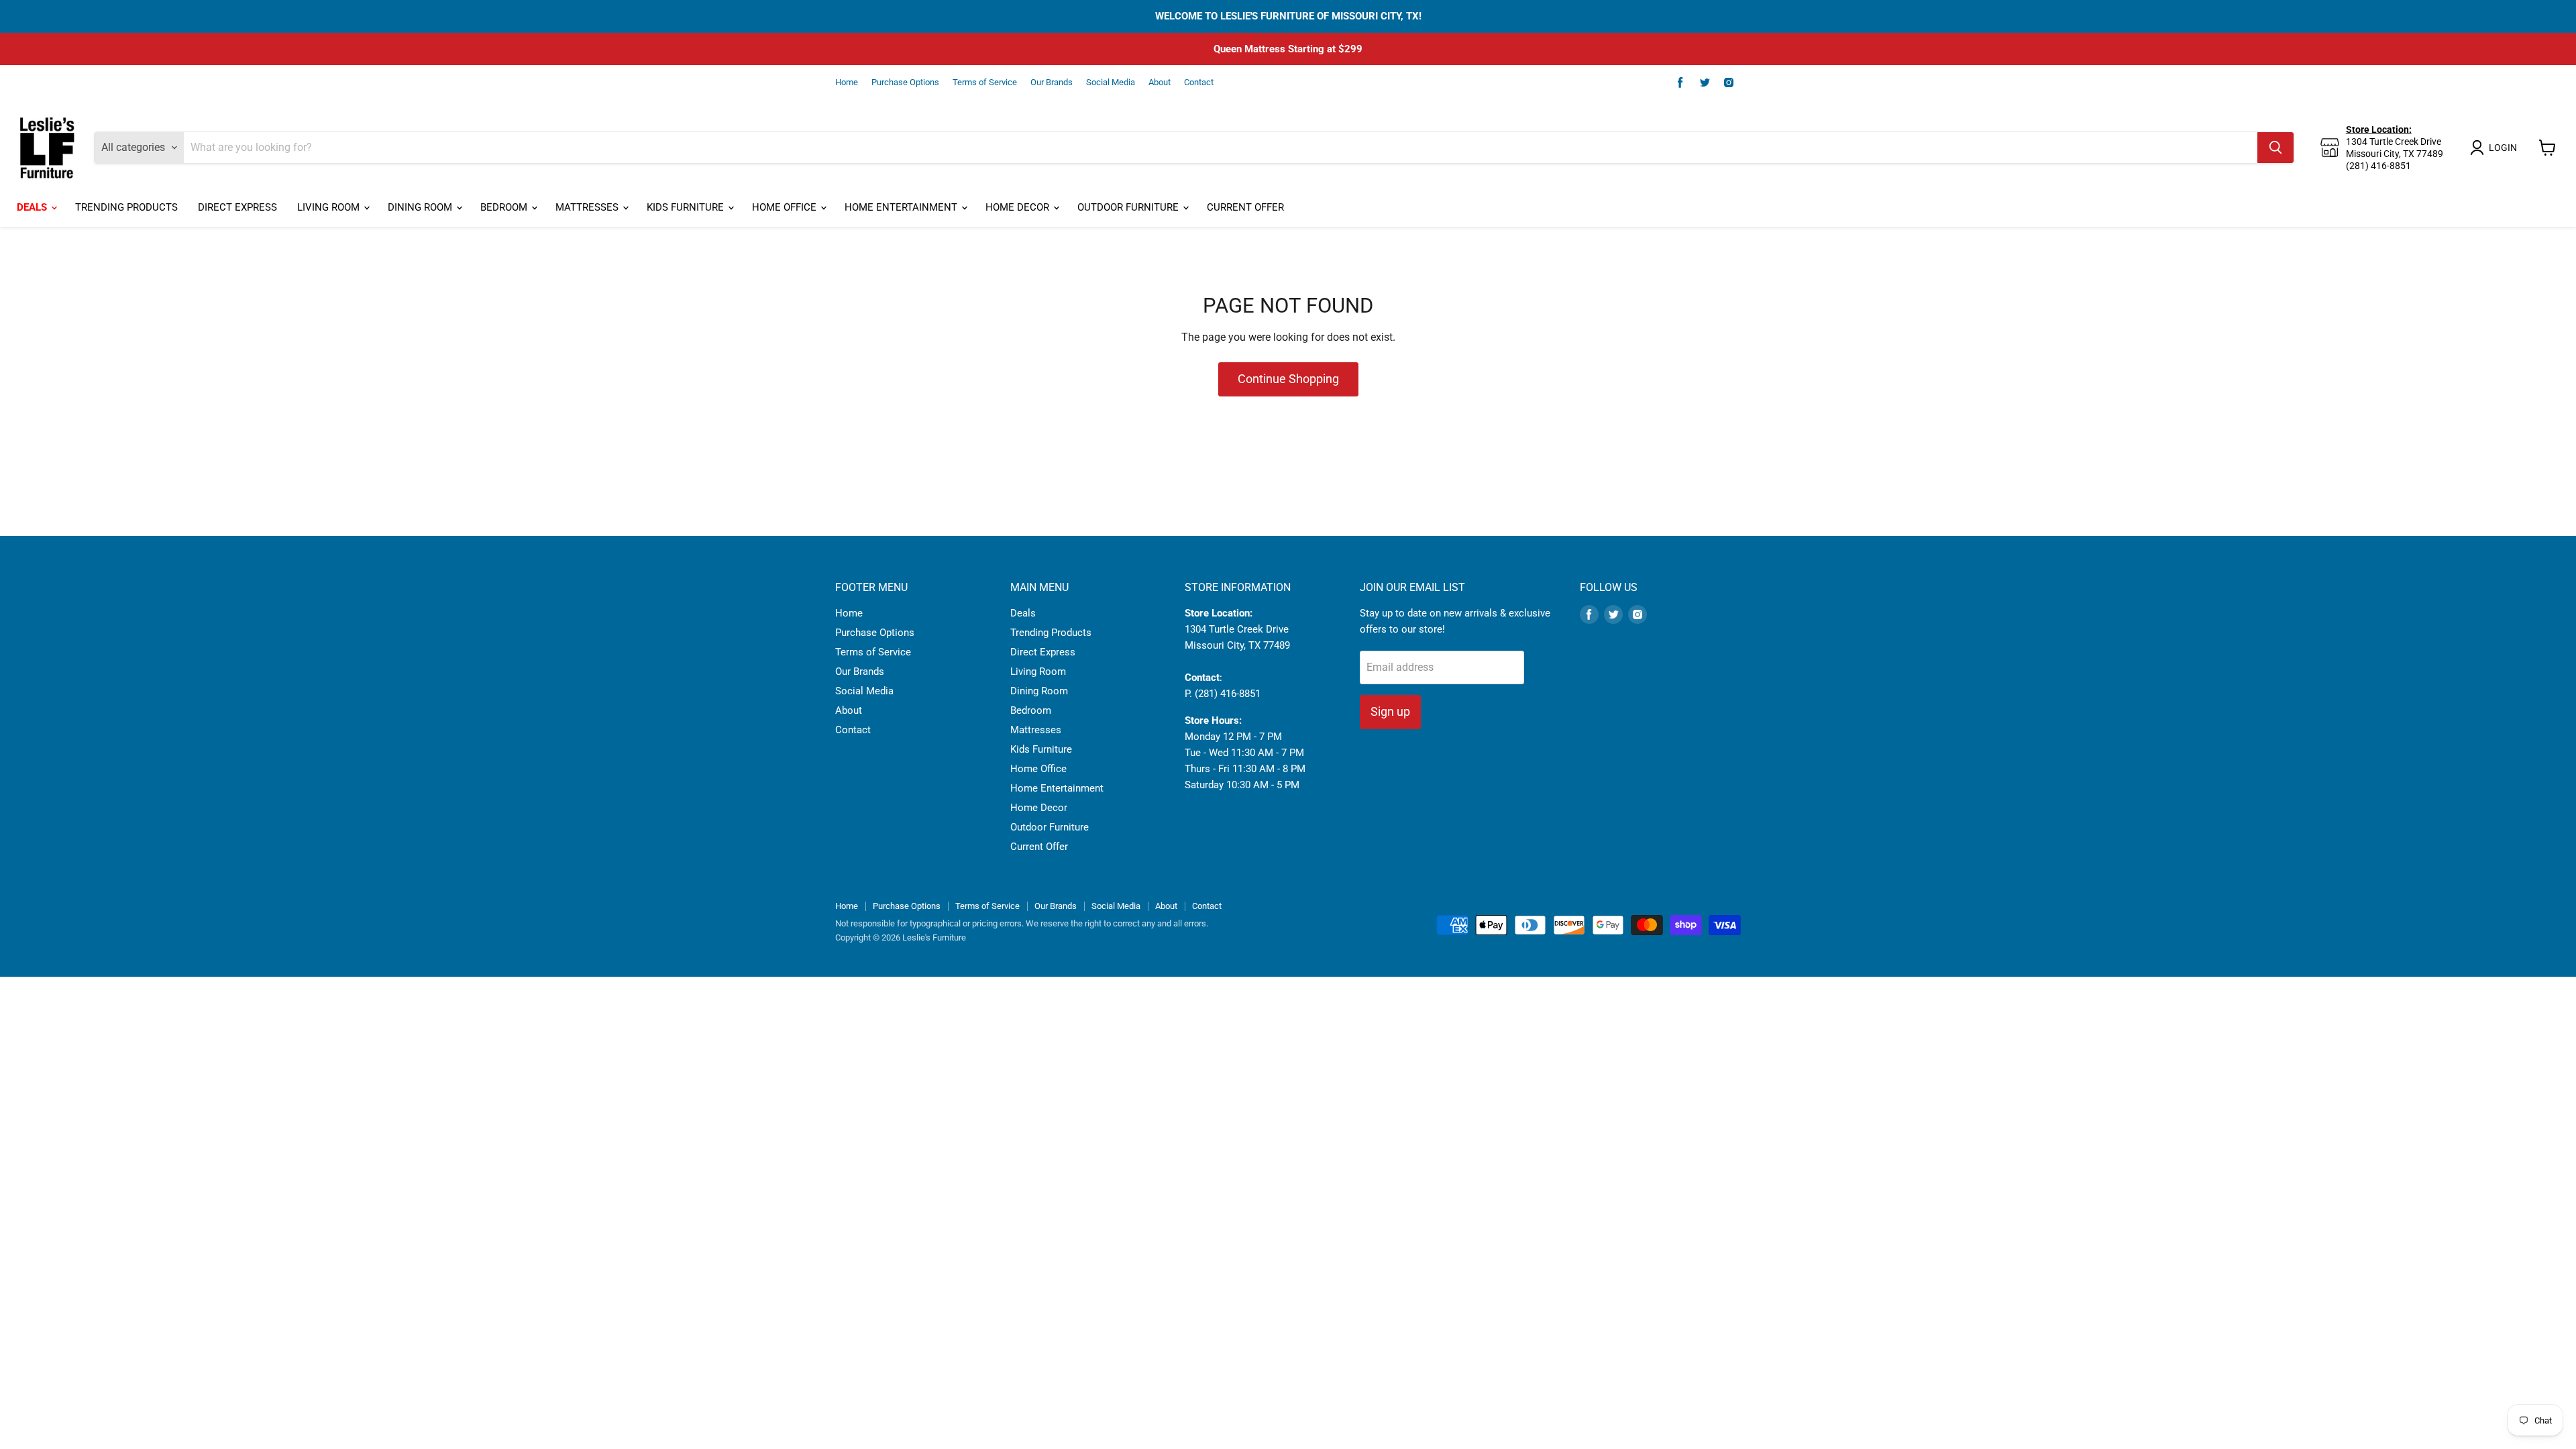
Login (2503, 148)
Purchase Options (905, 83)
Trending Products (126, 207)
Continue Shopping (1288, 379)
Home (847, 83)
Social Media (1111, 83)
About (1160, 83)
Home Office (786, 207)
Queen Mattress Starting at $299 (1288, 49)
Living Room (330, 207)
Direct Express (237, 207)
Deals (33, 207)
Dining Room (421, 207)
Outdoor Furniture (1129, 207)
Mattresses (588, 207)
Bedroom (505, 207)
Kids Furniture (687, 207)
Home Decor (1019, 207)
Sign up (1390, 711)
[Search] (2275, 148)
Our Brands (1052, 83)
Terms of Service (985, 83)
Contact (1199, 83)
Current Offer (1245, 207)
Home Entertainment (902, 207)
